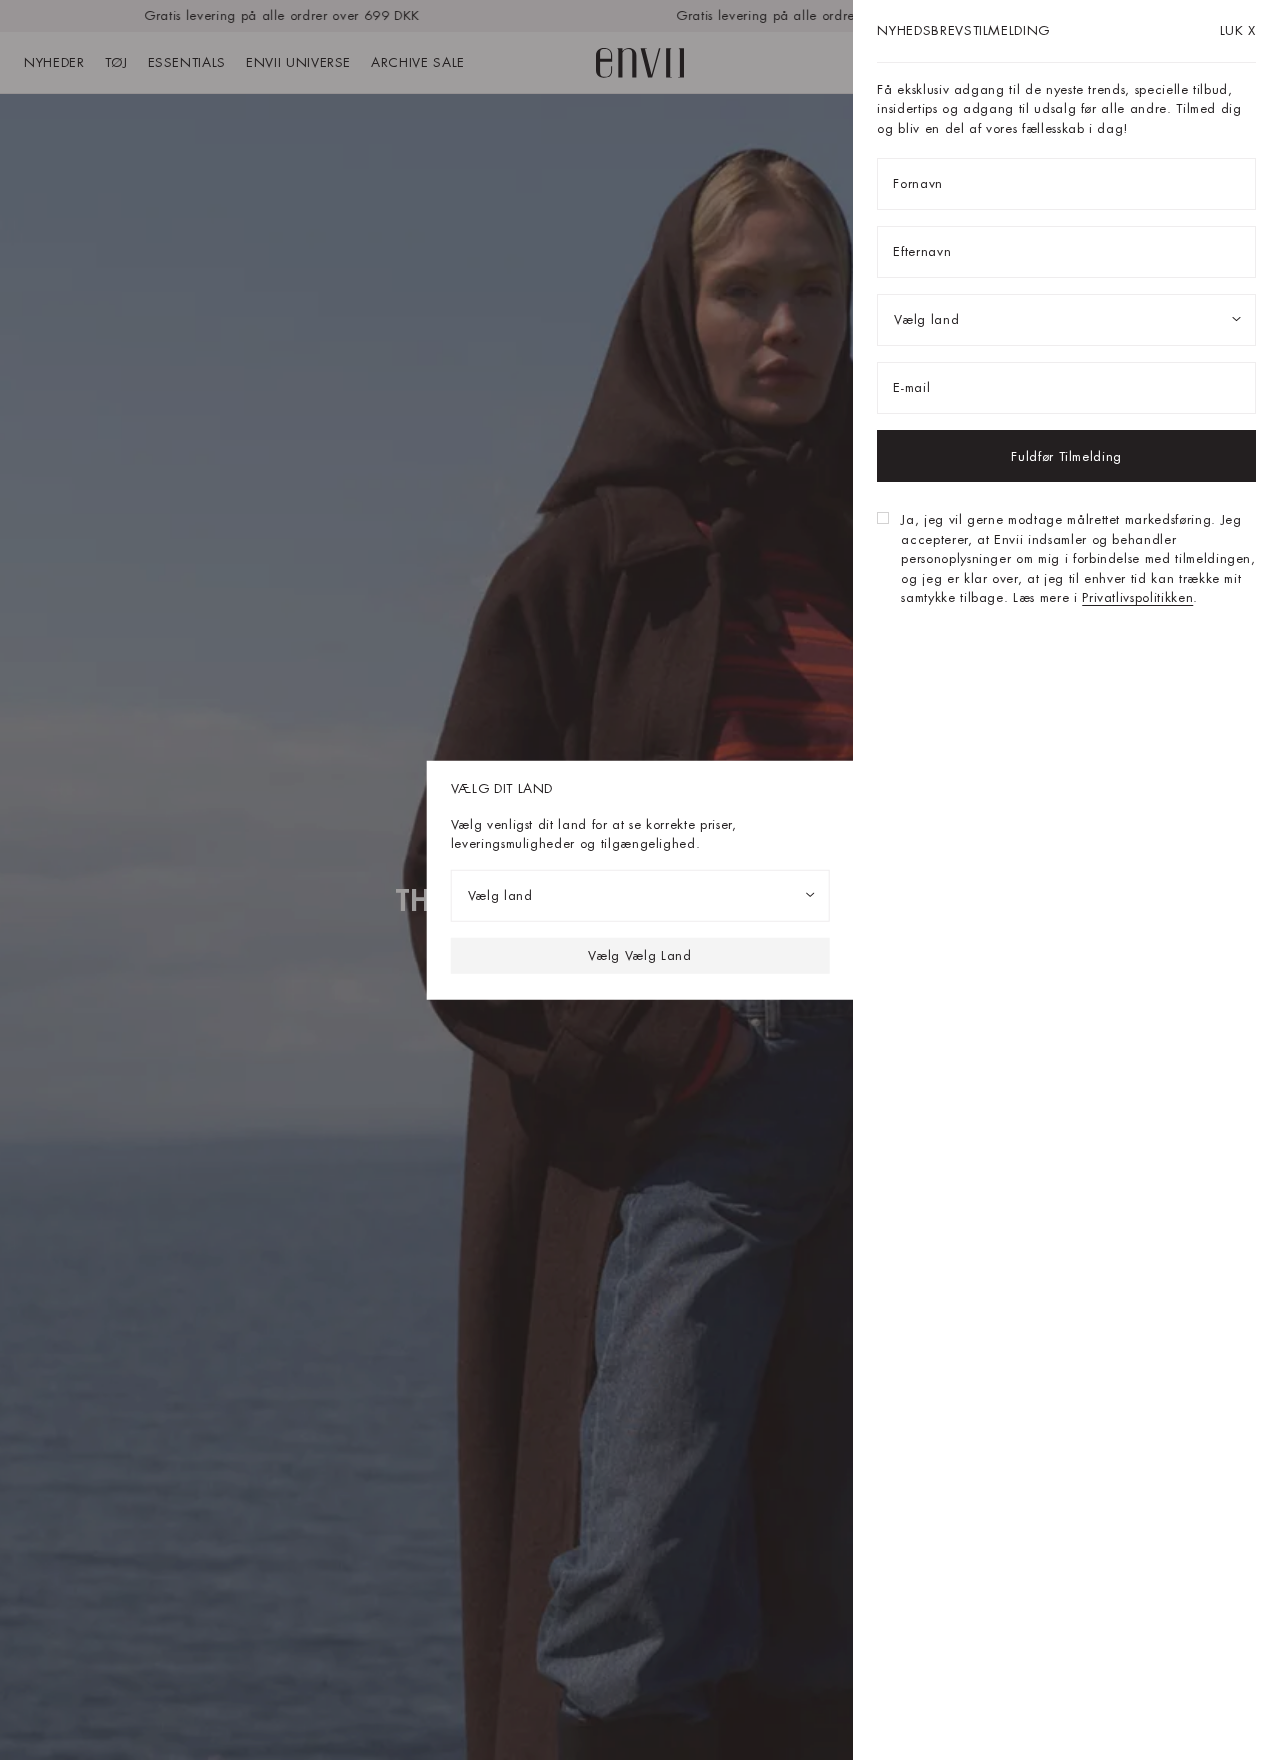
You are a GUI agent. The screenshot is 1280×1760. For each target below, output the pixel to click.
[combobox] (640, 895)
